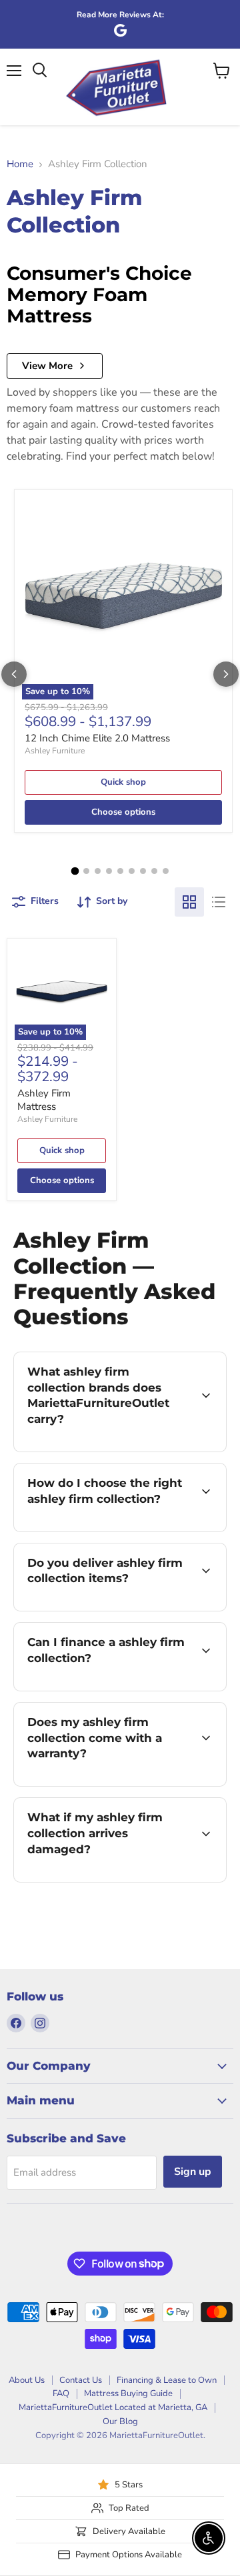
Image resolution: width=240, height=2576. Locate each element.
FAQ (61, 2393)
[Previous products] (14, 674)
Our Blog (120, 2421)
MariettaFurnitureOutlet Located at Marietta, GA (113, 2407)
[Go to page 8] (154, 871)
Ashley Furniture (55, 751)
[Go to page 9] (166, 871)
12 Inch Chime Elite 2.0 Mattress (97, 738)
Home (20, 164)
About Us (27, 2380)
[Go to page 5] (120, 871)
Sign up (193, 2172)
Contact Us (81, 2380)
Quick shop (123, 782)
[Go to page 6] (132, 871)
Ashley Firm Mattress (44, 1100)
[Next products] (226, 674)
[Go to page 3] (98, 871)
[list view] (219, 902)
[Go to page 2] (86, 871)
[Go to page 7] (143, 871)
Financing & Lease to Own (167, 2380)
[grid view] (189, 902)
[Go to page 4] (109, 871)
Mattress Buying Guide (128, 2393)
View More (47, 366)
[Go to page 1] (75, 871)
